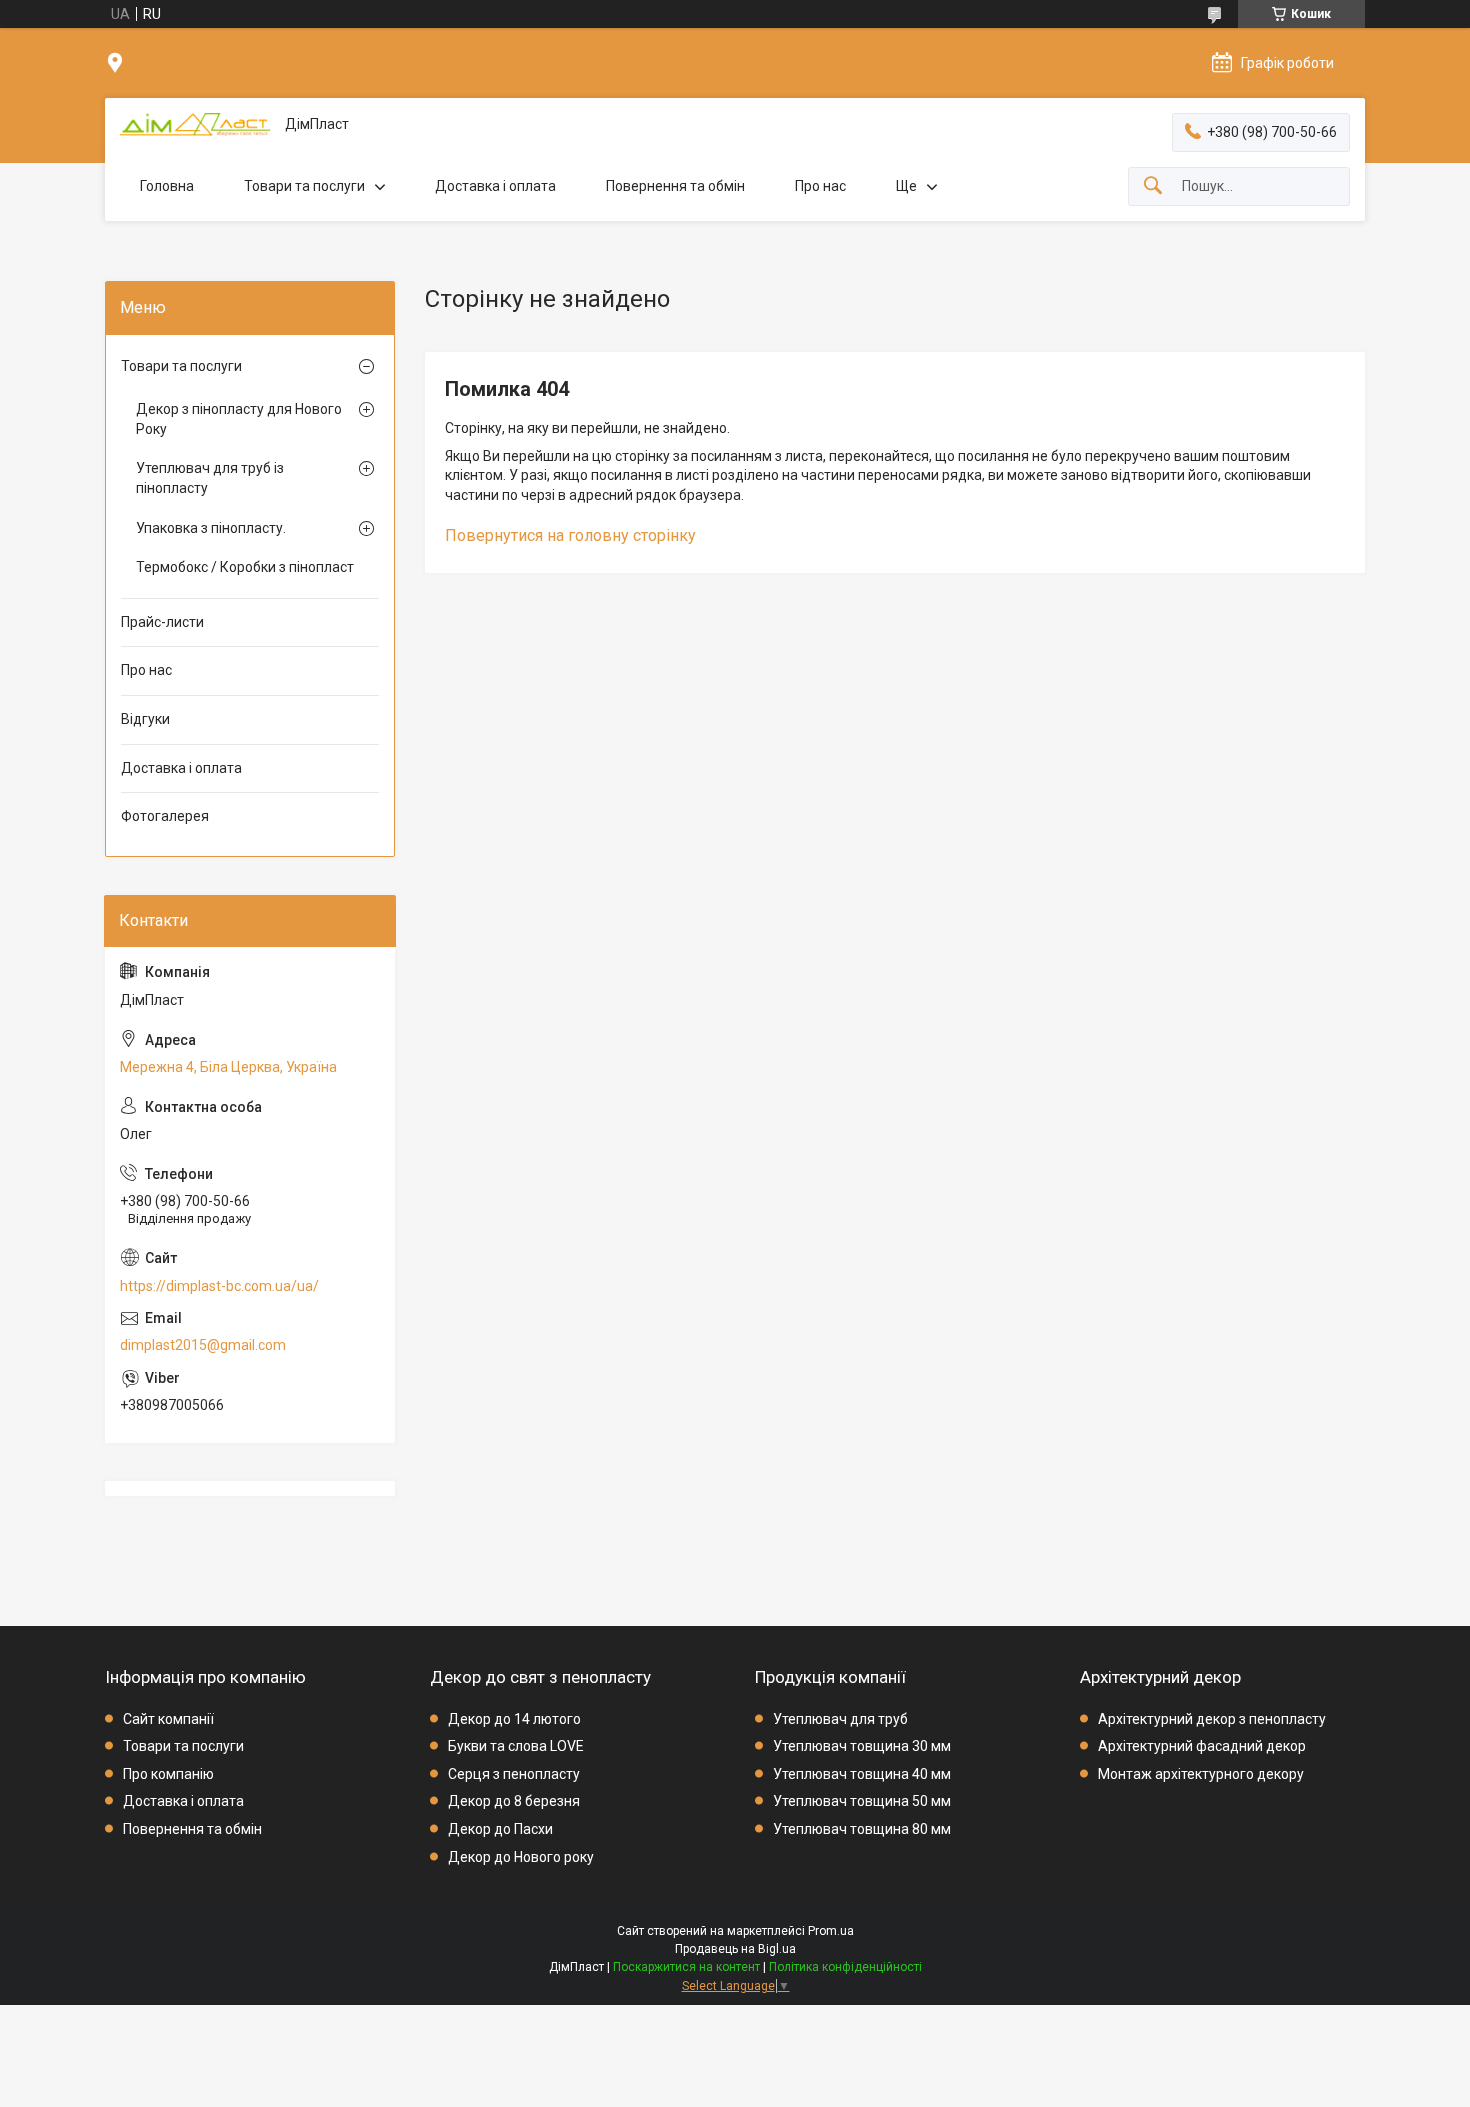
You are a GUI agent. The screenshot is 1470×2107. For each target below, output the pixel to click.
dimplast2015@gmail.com (203, 1345)
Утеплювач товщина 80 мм (862, 1829)
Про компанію (168, 1774)
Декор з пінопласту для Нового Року (239, 419)
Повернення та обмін (675, 186)
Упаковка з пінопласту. (211, 528)
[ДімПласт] (195, 124)
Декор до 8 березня (514, 1801)
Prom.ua (831, 1931)
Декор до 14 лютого (514, 1719)
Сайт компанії (168, 1719)
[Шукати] (1153, 186)
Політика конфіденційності (845, 1967)
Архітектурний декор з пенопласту (1212, 1719)
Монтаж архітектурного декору (1201, 1774)
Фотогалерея (165, 816)
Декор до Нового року (521, 1857)
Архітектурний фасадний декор (1202, 1746)
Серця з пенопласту (514, 1774)
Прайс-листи (162, 622)
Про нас (820, 186)
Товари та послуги (304, 186)
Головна (167, 186)
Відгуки (145, 719)
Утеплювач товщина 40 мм (862, 1774)
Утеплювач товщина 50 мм (862, 1801)
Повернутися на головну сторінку (570, 535)
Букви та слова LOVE (516, 1746)
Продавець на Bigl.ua (735, 1949)
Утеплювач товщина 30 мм (862, 1746)
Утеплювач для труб (840, 1719)
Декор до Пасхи (500, 1829)
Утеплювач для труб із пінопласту (210, 478)
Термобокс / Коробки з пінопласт (245, 567)
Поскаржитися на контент (686, 1967)
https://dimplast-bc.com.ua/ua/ (219, 1286)
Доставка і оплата (495, 186)
